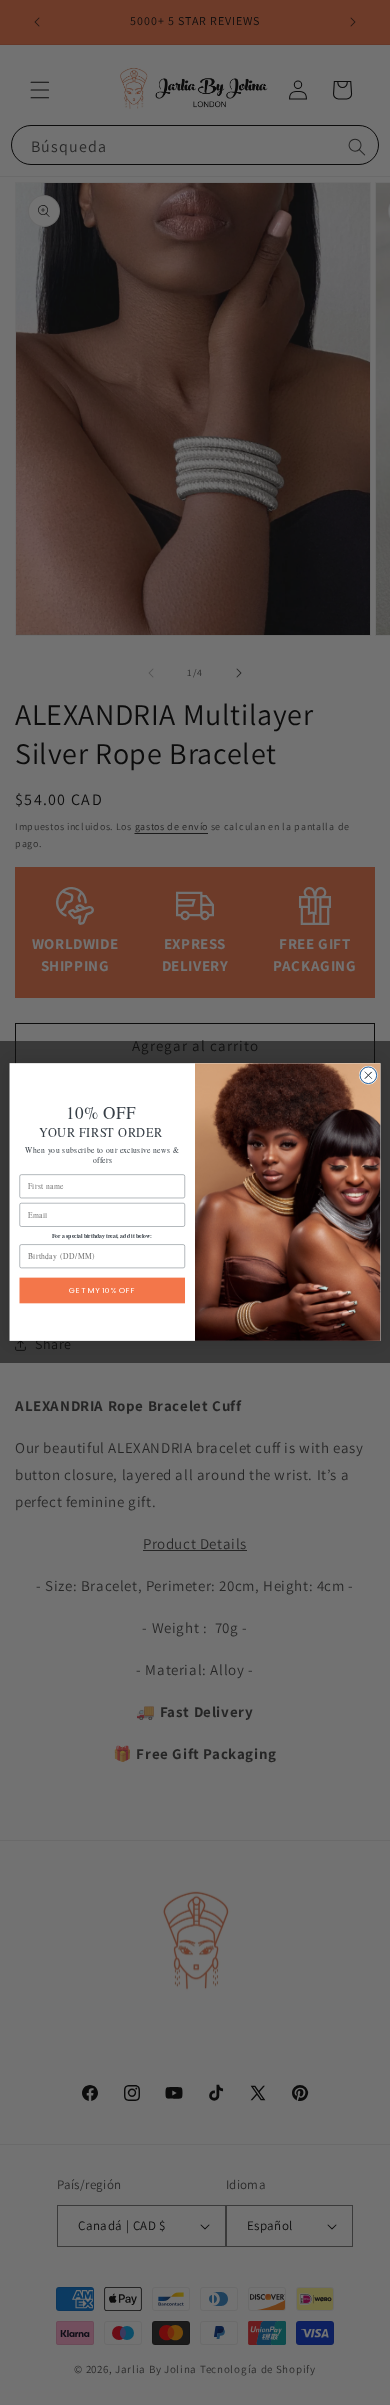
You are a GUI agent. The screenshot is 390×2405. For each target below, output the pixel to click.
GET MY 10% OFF (102, 1290)
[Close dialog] (368, 1075)
